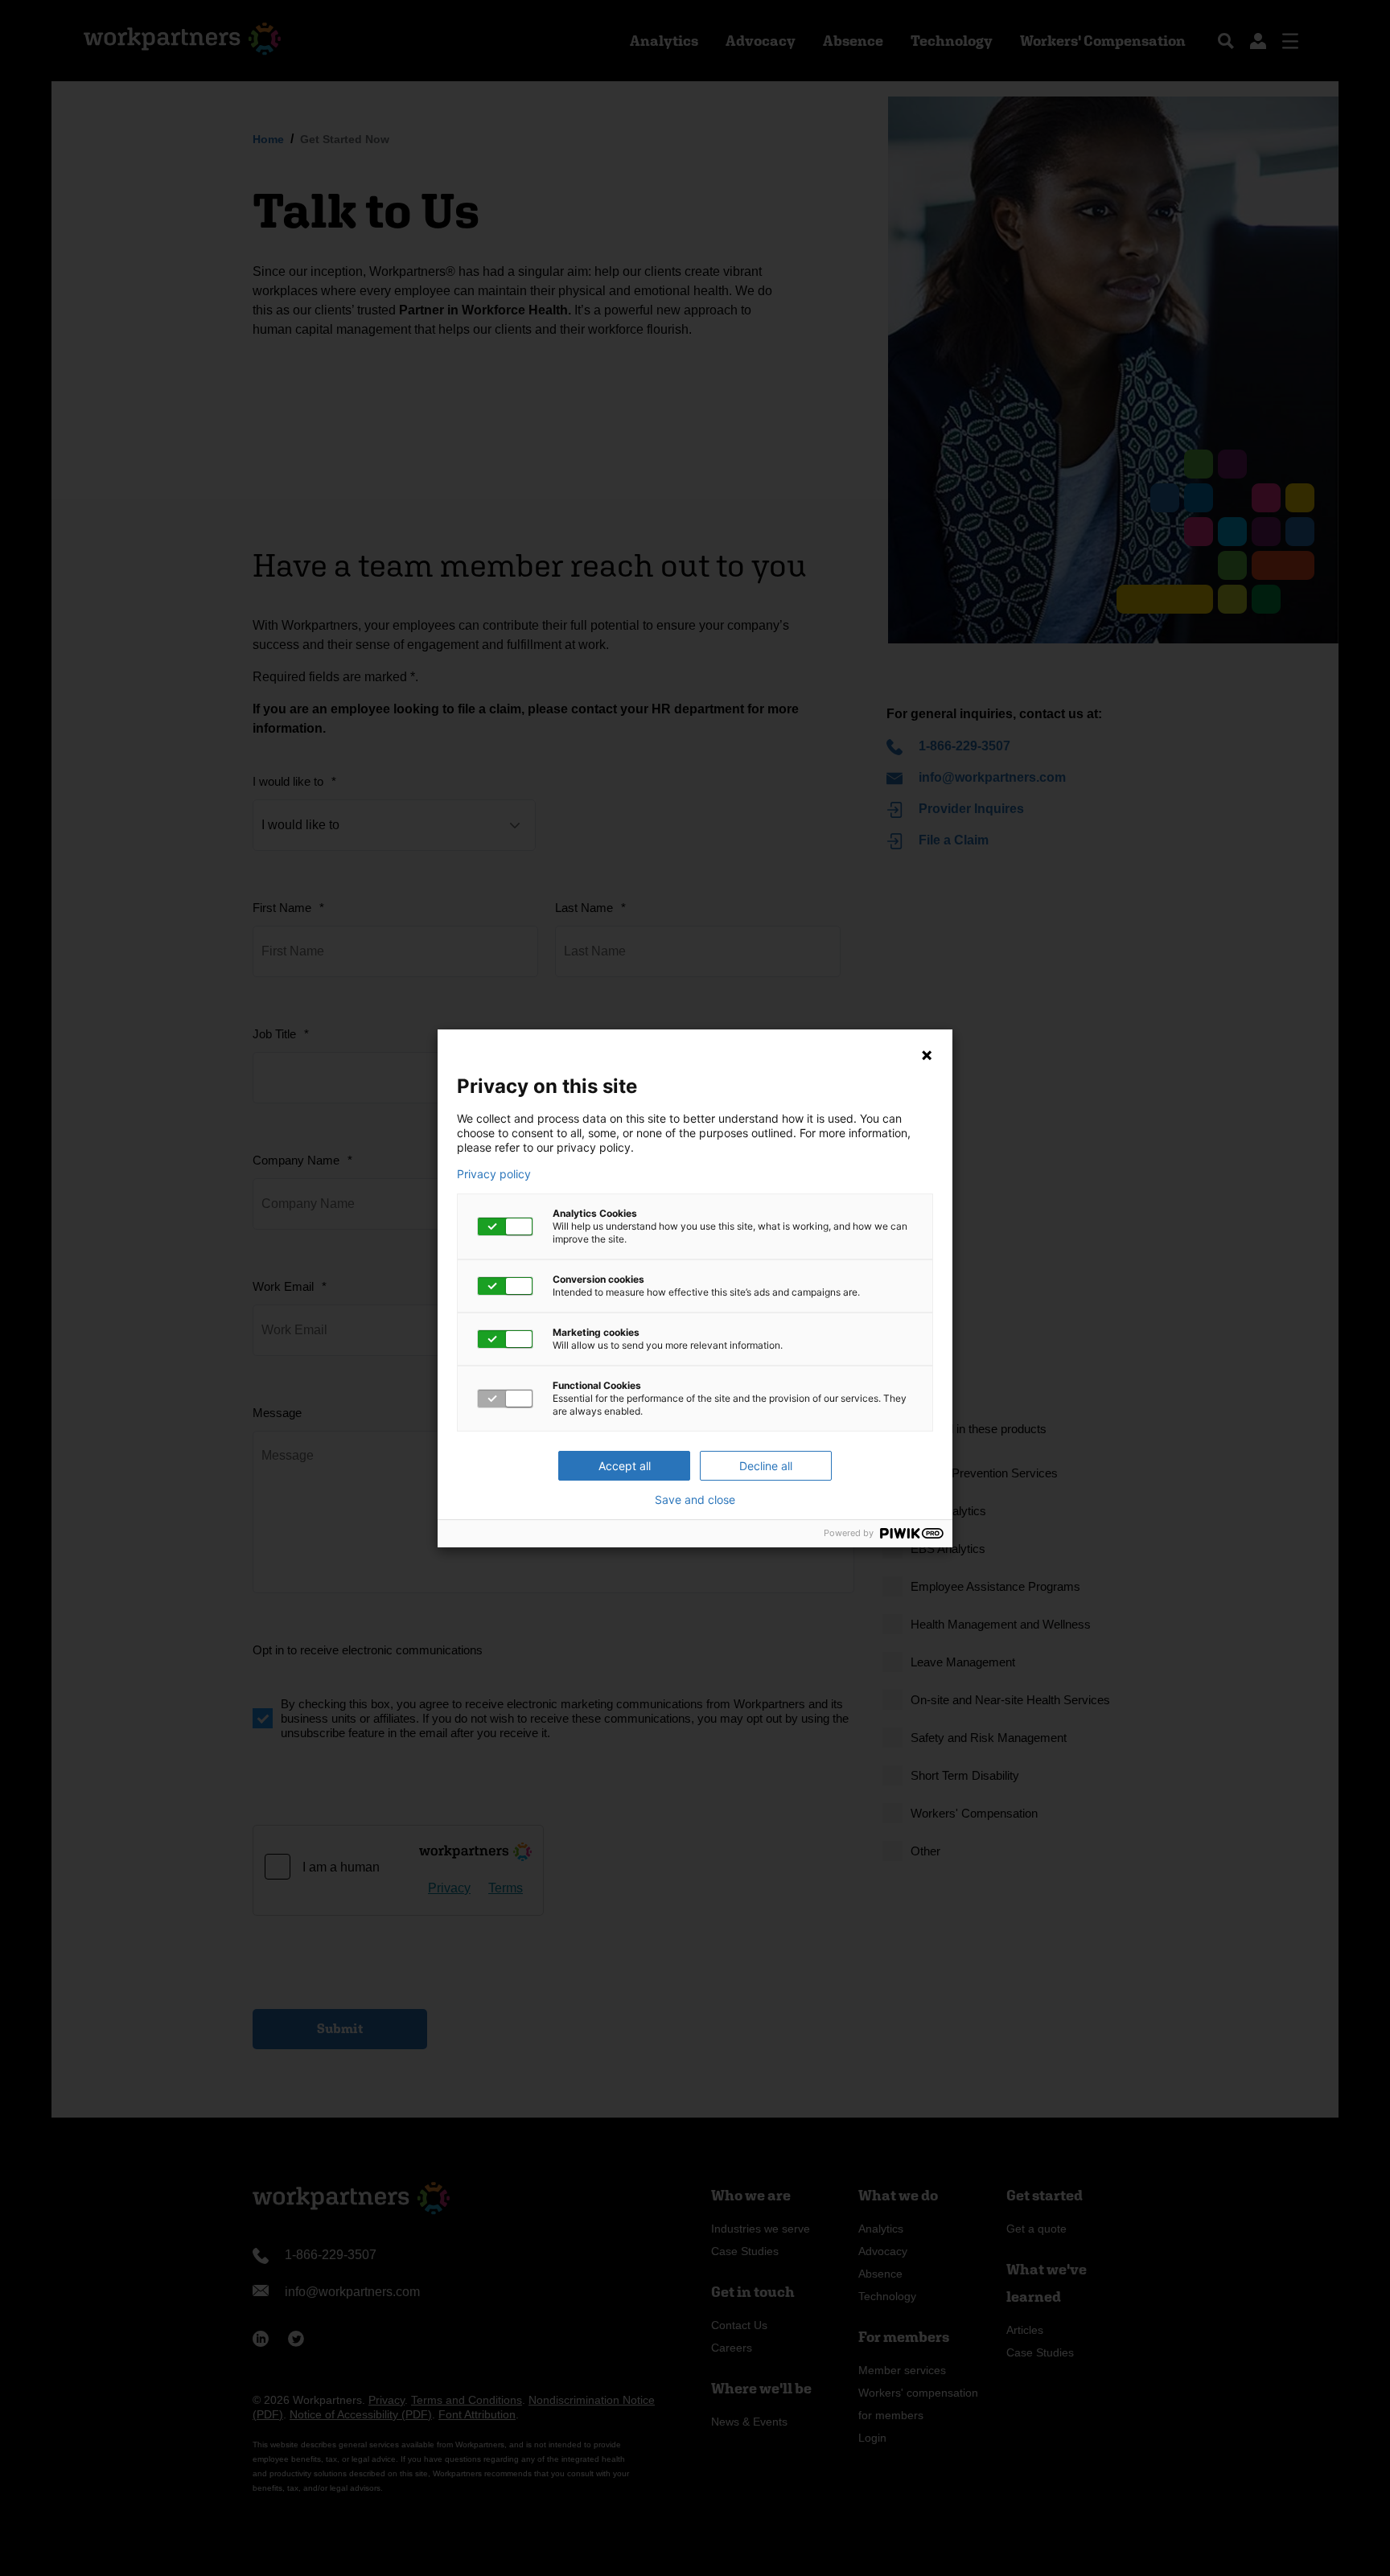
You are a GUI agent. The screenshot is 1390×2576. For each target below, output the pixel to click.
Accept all (625, 1466)
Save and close (695, 1500)
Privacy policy (494, 1174)
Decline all (766, 1466)
